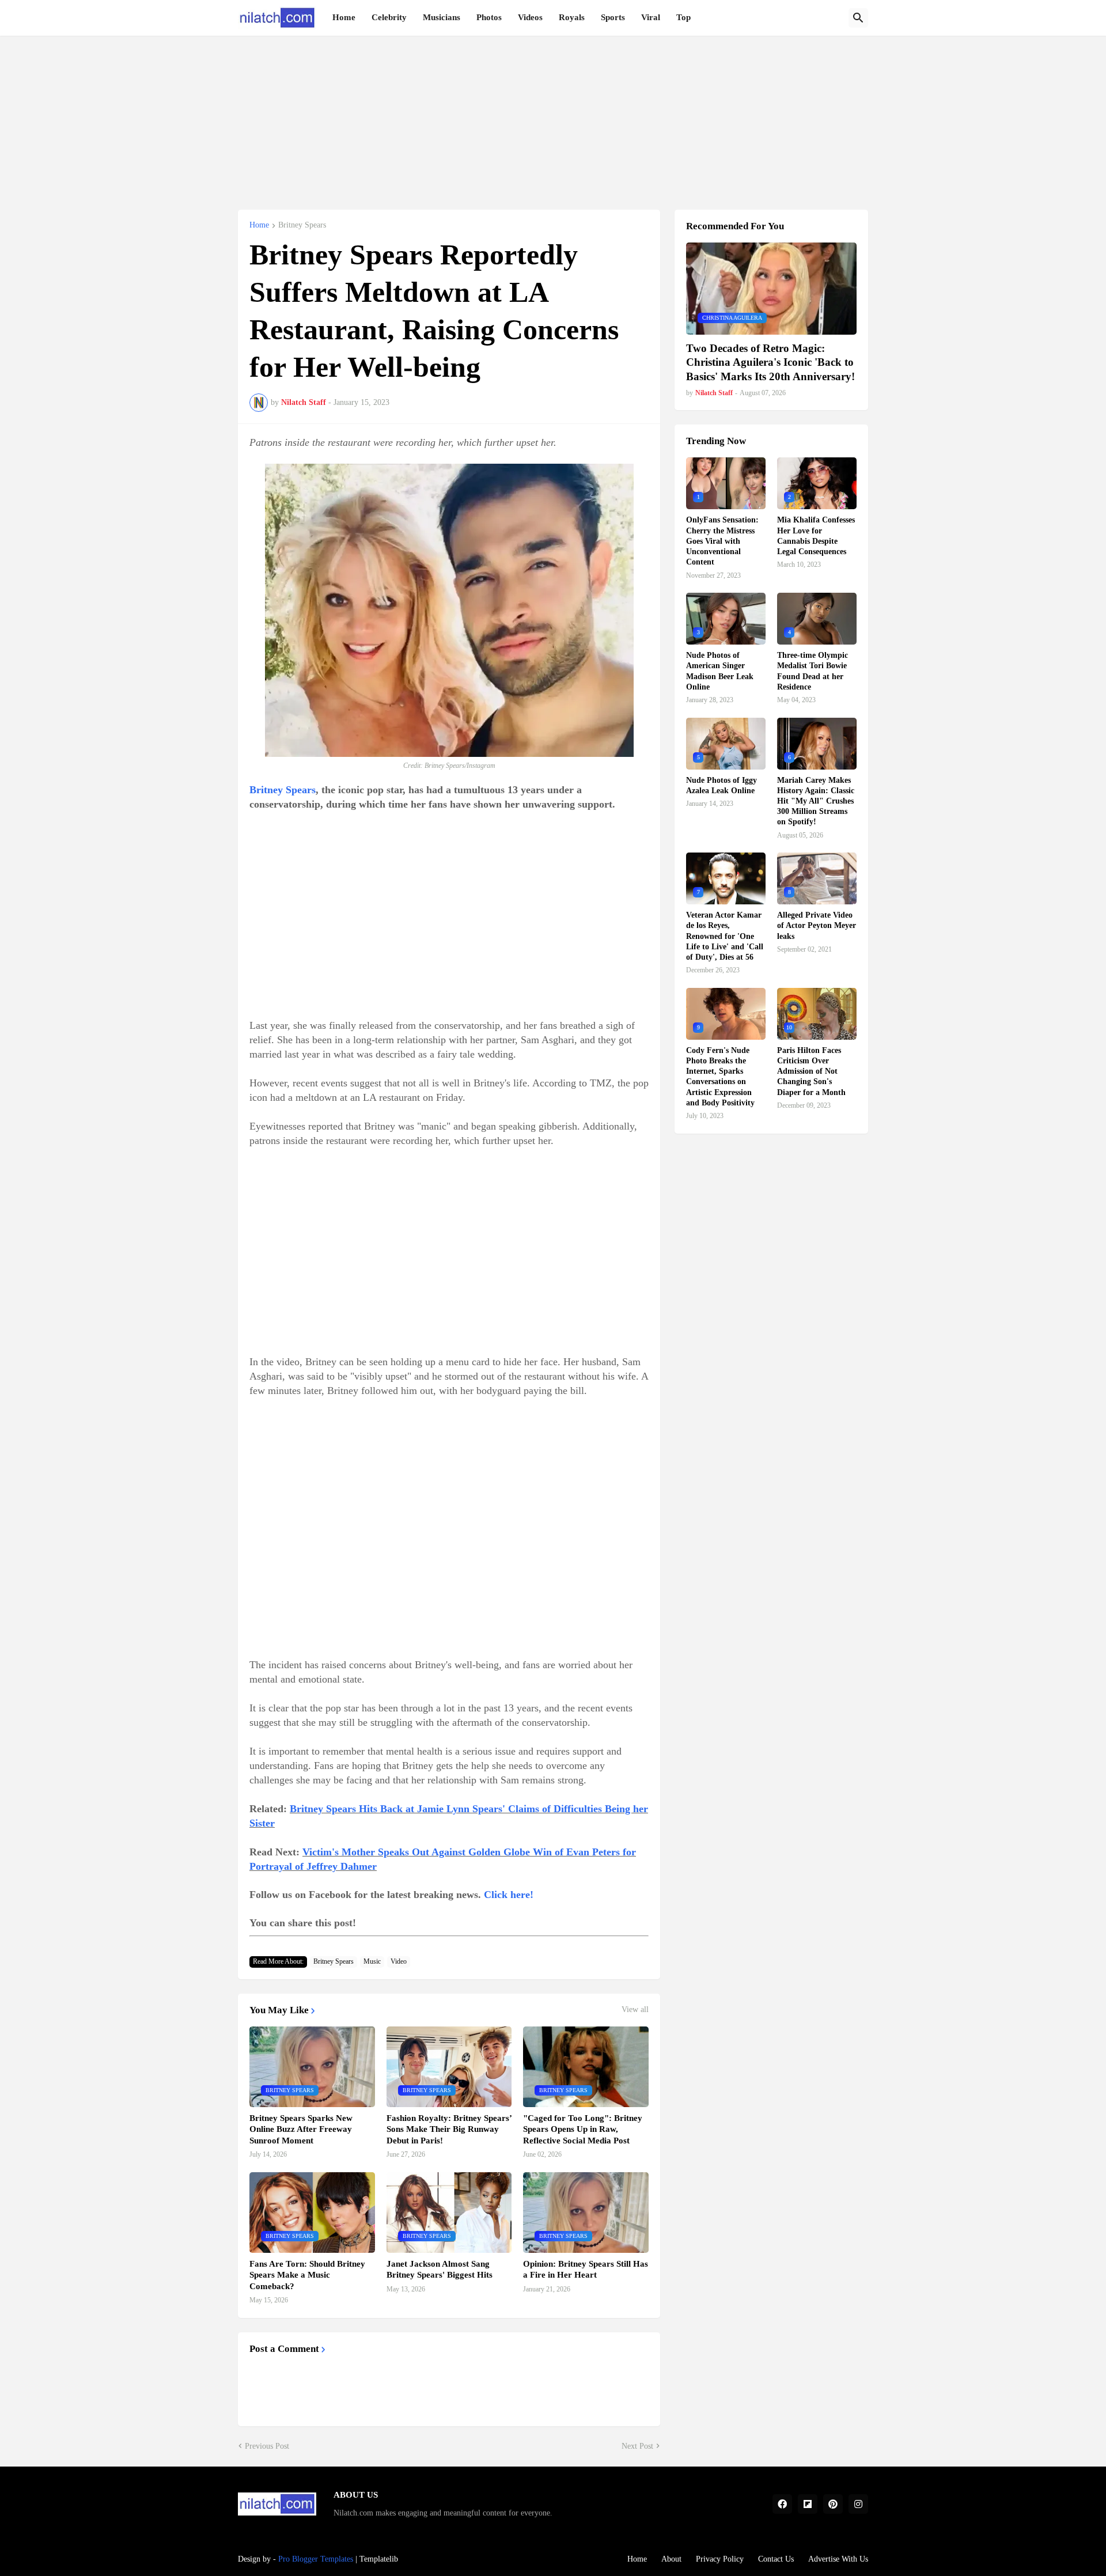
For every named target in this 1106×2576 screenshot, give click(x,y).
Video (399, 1961)
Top (683, 17)
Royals (572, 17)
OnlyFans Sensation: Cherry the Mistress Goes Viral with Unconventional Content (722, 541)
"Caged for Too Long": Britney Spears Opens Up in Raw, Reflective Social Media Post (583, 2129)
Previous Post (267, 2446)
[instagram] (858, 2504)
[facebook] (782, 2504)
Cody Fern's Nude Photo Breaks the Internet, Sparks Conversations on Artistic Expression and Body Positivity (720, 1077)
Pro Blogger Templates (316, 2559)
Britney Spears (302, 225)
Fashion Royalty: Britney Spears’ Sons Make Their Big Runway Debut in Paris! (449, 2129)
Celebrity (389, 17)
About (671, 2559)
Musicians (442, 17)
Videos (530, 17)
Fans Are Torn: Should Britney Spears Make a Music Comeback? (307, 2275)
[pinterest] (833, 2504)
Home (344, 17)
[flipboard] (808, 2504)
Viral (651, 17)
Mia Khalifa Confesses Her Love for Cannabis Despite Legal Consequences (816, 536)
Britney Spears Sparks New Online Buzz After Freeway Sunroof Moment (301, 2129)
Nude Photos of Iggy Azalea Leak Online (721, 785)
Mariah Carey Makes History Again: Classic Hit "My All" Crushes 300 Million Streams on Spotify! (816, 801)
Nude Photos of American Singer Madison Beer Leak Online (720, 671)
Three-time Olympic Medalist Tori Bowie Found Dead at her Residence (813, 671)
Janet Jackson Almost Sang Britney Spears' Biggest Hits (440, 2270)
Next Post (637, 2446)
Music (372, 1961)
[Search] (858, 18)
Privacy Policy (720, 2559)
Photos (489, 17)
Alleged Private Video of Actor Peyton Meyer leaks (817, 925)
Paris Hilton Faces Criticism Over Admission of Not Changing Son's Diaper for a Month (811, 1071)
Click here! (509, 1895)
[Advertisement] (553, 116)
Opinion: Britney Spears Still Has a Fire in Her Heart (586, 2270)
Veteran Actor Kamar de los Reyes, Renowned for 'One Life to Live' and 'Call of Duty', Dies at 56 (725, 936)
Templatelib (379, 2559)
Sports (613, 17)
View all (635, 2010)
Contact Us (776, 2559)
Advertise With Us (838, 2559)
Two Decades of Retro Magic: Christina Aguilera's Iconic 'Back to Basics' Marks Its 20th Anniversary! (770, 362)
